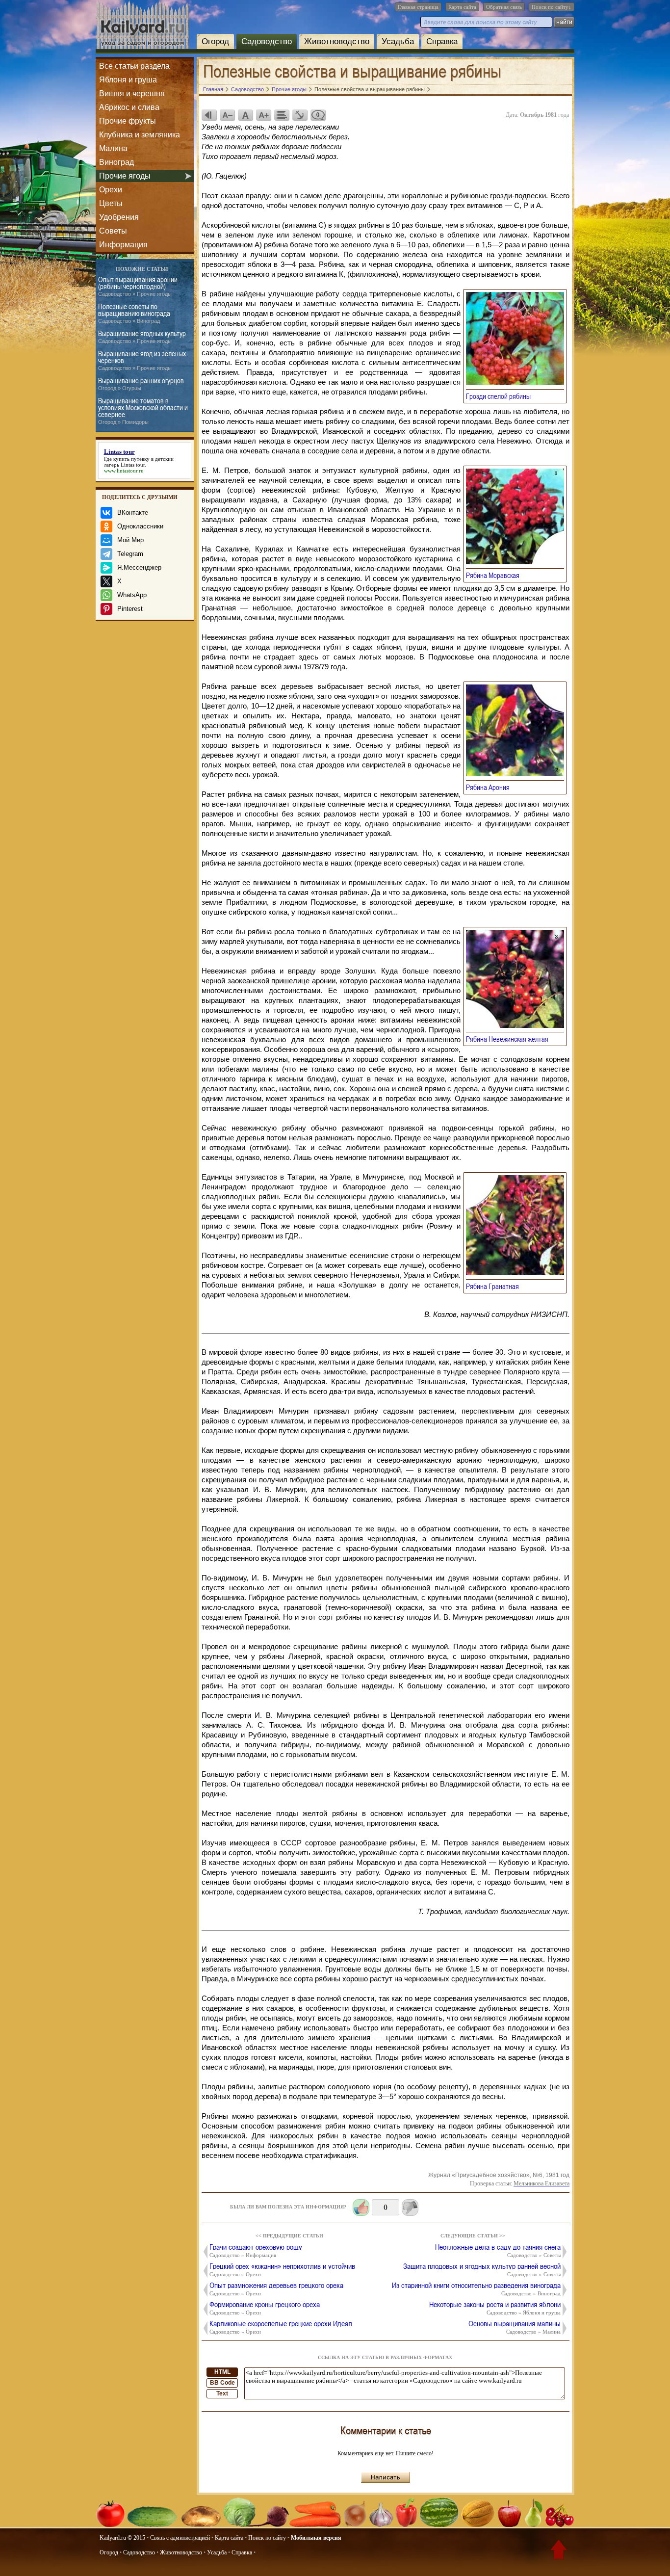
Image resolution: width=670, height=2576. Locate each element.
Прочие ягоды (125, 176)
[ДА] (361, 2208)
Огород (215, 41)
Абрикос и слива (129, 107)
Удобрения (119, 217)
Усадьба (398, 41)
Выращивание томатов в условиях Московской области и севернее (143, 411)
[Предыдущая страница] (209, 115)
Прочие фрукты (128, 121)
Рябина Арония (491, 787)
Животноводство (337, 41)
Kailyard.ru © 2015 (122, 2538)
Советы (113, 231)
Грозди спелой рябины (501, 396)
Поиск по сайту (267, 2538)
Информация (123, 245)
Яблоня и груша (128, 80)
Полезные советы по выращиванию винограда (134, 313)
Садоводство (267, 41)
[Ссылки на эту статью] (300, 115)
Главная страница (418, 7)
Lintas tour (133, 465)
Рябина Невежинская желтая (510, 1039)
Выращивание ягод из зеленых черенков (142, 360)
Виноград (116, 162)
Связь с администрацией (180, 2538)
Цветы (111, 203)
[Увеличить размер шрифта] (263, 115)
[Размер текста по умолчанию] (245, 115)
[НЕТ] (410, 2208)
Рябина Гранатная (495, 1286)
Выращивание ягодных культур (142, 337)
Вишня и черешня (132, 93)
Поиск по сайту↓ (552, 7)
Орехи (111, 190)
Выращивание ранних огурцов (141, 384)
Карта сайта (462, 7)
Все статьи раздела (134, 66)
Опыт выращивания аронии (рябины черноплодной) (138, 286)
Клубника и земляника (140, 135)
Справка (442, 41)
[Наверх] (559, 2551)
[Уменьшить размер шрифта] (227, 115)
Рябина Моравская (496, 575)
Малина (113, 148)
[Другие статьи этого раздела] (282, 115)
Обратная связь (504, 7)
